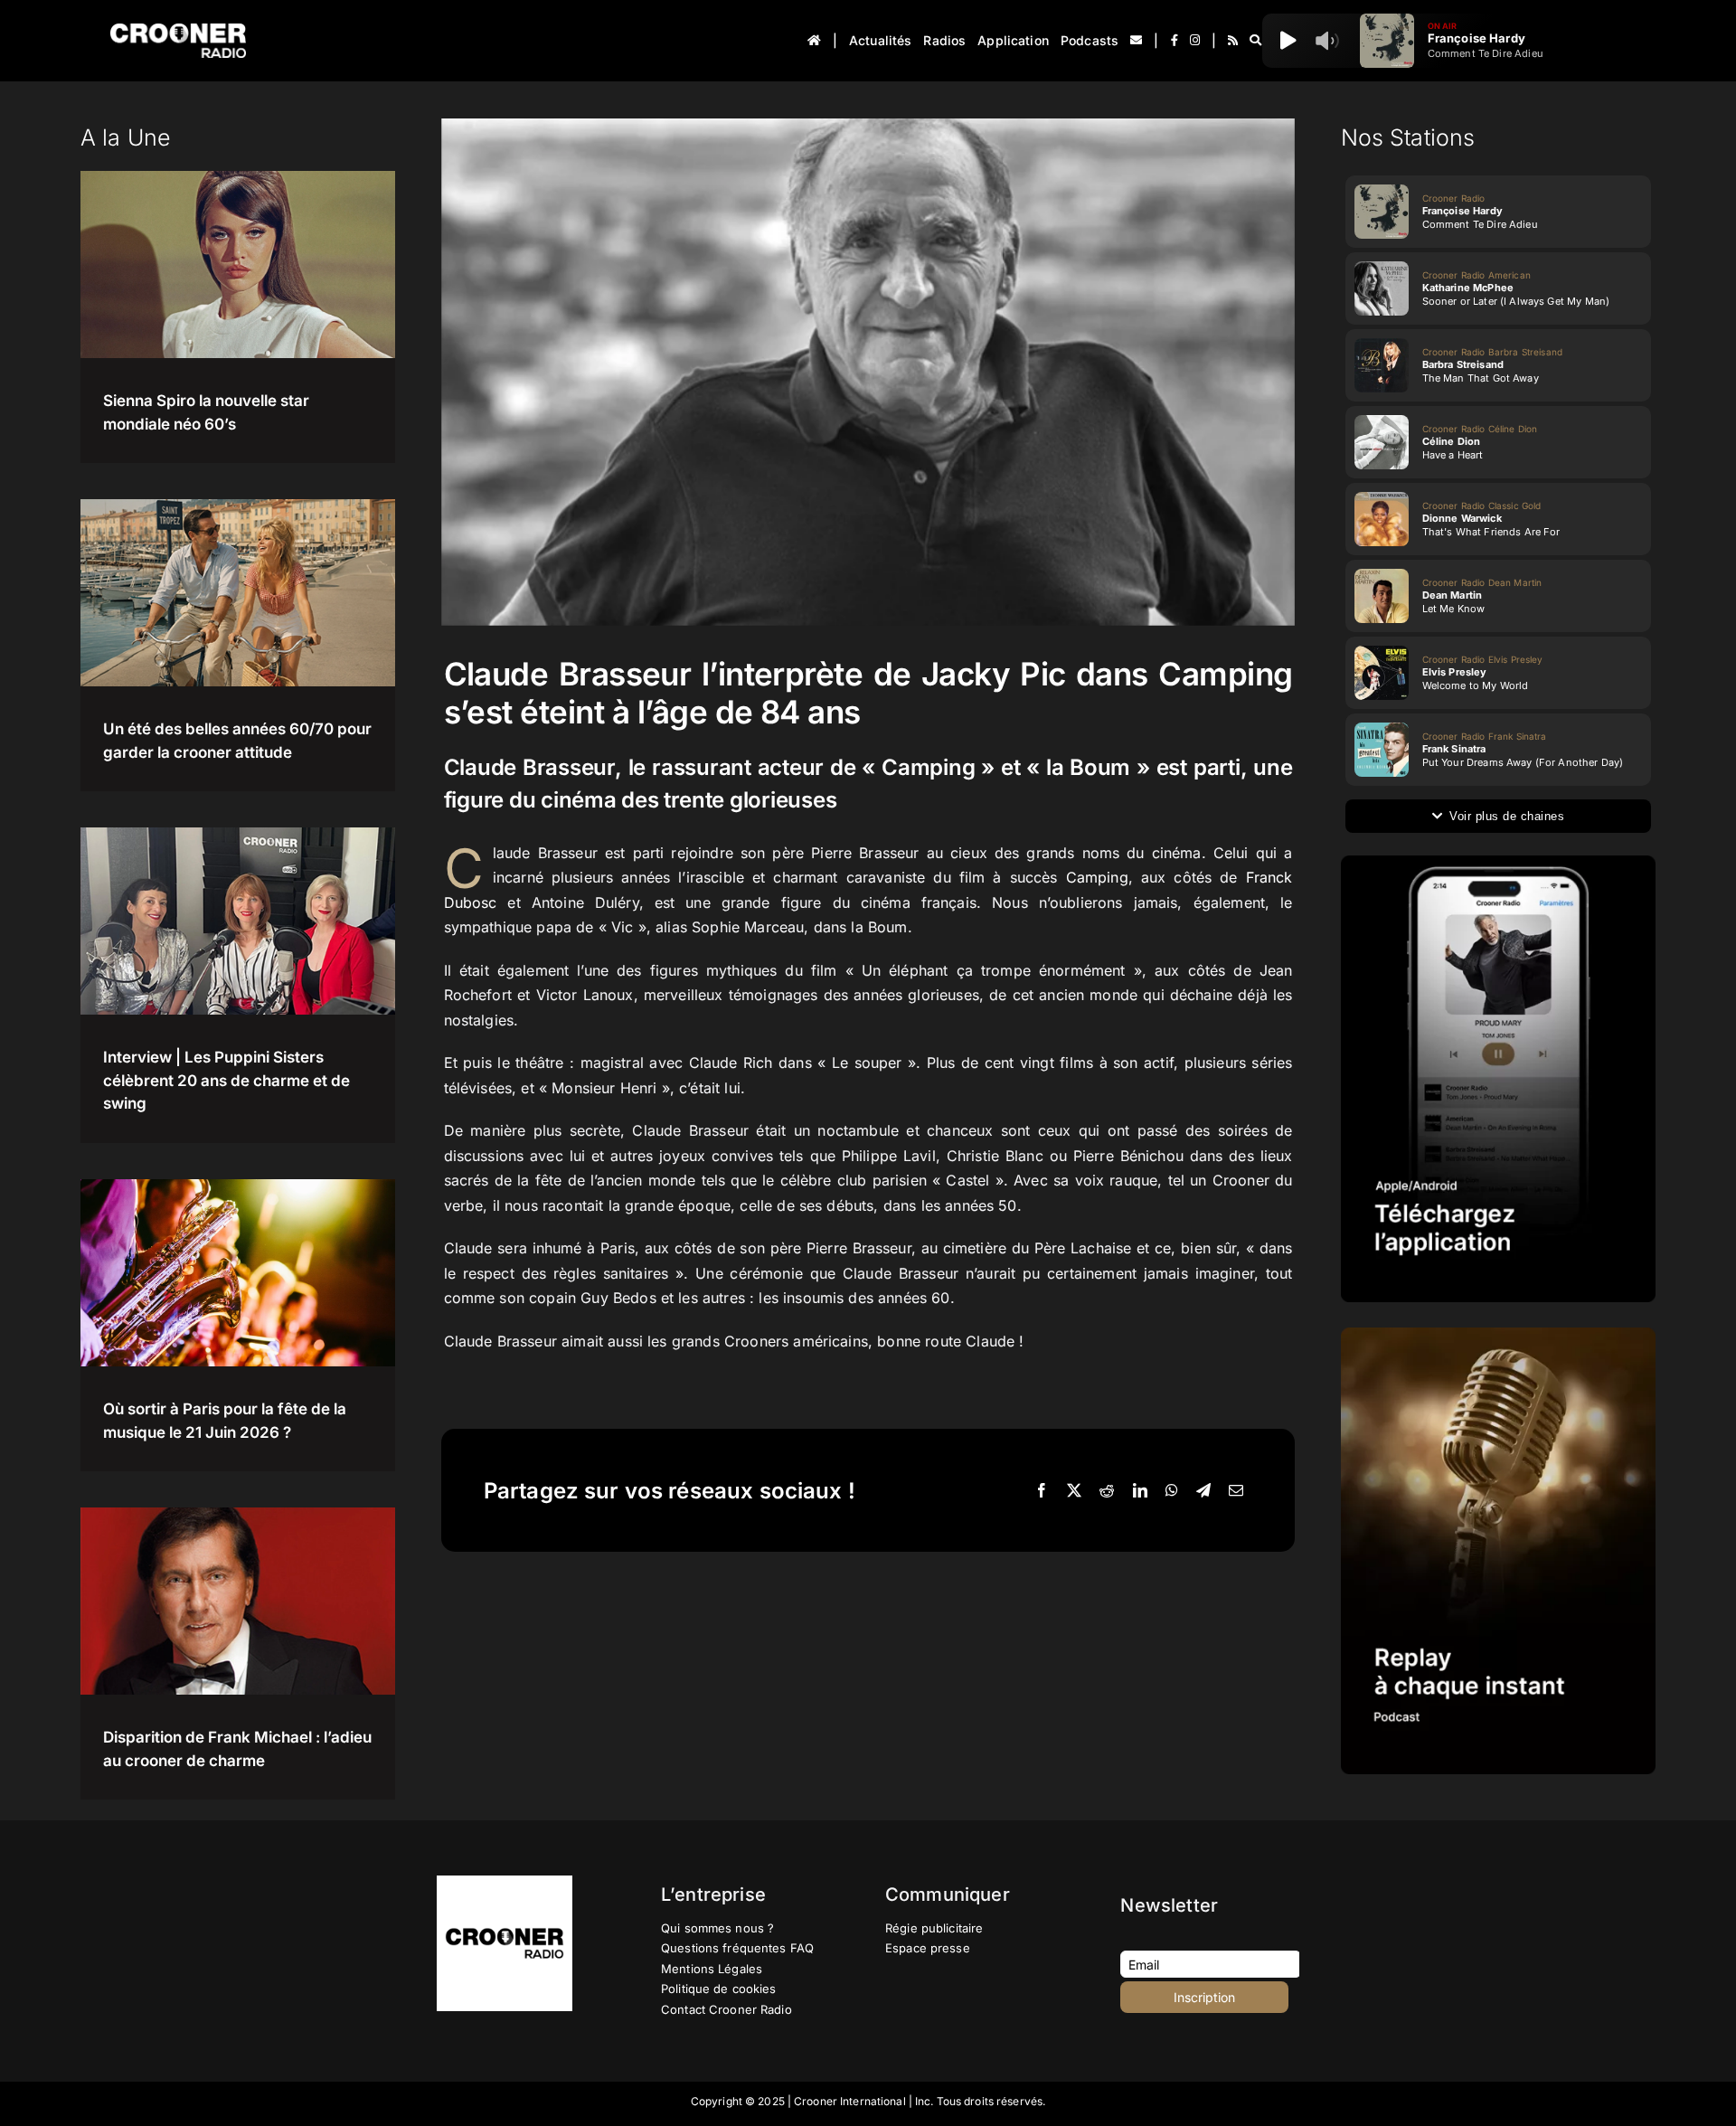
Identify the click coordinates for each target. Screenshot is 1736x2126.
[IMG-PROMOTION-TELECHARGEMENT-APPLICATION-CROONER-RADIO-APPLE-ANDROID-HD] (1498, 862)
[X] (1074, 1491)
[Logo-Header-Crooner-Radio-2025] (178, 30)
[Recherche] (1255, 41)
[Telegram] (1203, 1491)
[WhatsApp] (1172, 1491)
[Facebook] (1042, 1491)
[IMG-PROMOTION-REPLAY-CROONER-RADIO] (1498, 1334)
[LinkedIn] (1140, 1491)
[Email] (1236, 1491)
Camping (1097, 877)
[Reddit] (1107, 1491)
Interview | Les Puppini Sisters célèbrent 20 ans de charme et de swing (226, 1080)
